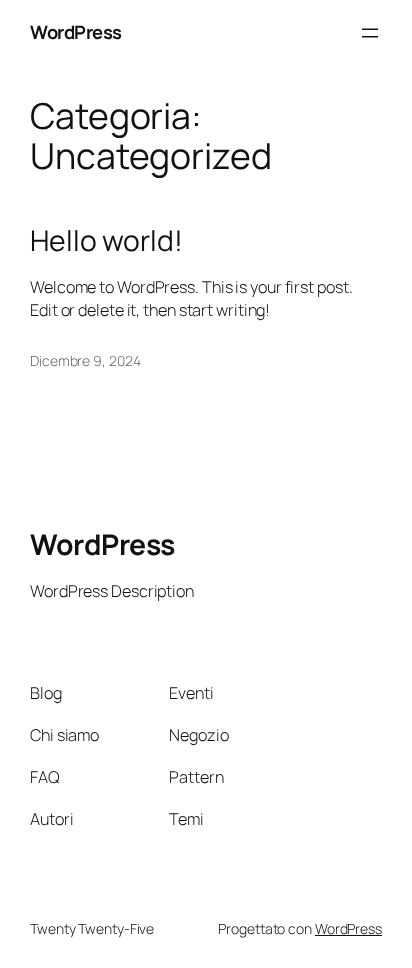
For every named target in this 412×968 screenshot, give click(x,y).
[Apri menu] (370, 33)
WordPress (76, 32)
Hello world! (106, 241)
